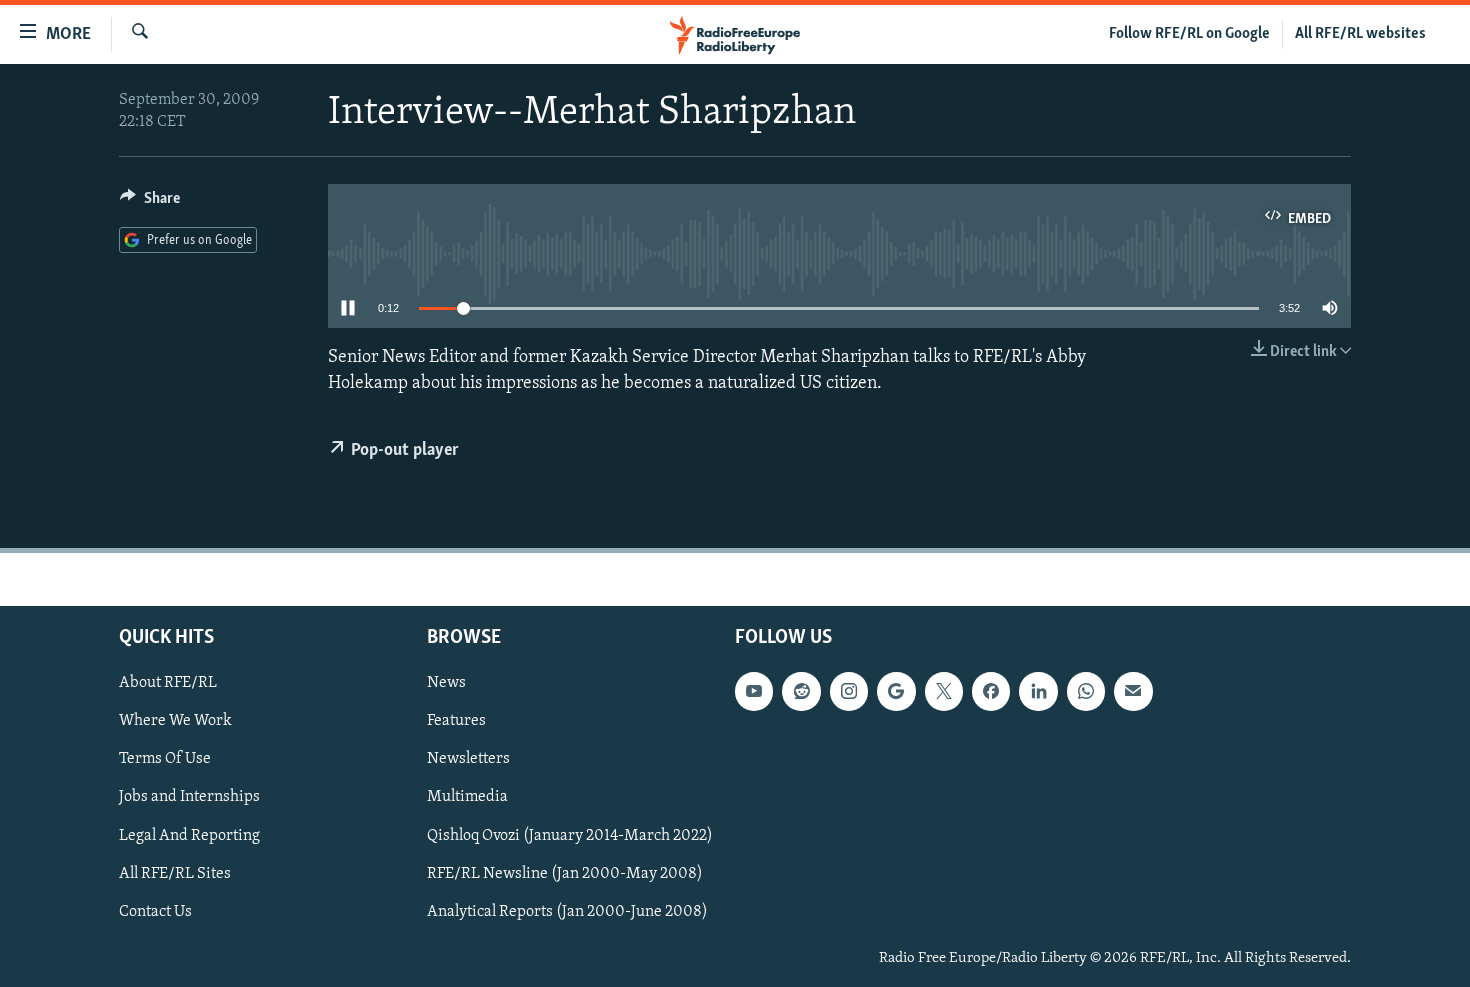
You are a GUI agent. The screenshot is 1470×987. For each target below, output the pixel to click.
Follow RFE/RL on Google (1189, 34)
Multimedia (467, 797)
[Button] (150, 203)
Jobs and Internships (189, 797)
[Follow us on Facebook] (991, 691)
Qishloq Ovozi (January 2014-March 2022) (570, 835)
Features (456, 721)
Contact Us (155, 912)
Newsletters (468, 759)
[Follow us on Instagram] (849, 691)
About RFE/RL (168, 683)
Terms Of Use (165, 759)
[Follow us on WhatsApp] (1086, 691)
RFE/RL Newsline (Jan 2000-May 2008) (565, 873)
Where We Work (175, 721)
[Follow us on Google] (896, 691)
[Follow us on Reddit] (801, 691)
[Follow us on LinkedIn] (1038, 691)
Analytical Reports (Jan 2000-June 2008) (567, 912)
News (446, 683)
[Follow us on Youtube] (754, 691)
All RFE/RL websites (1360, 34)
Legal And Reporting (189, 835)
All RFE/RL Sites (175, 873)
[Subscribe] (1133, 691)
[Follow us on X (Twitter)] (944, 691)
